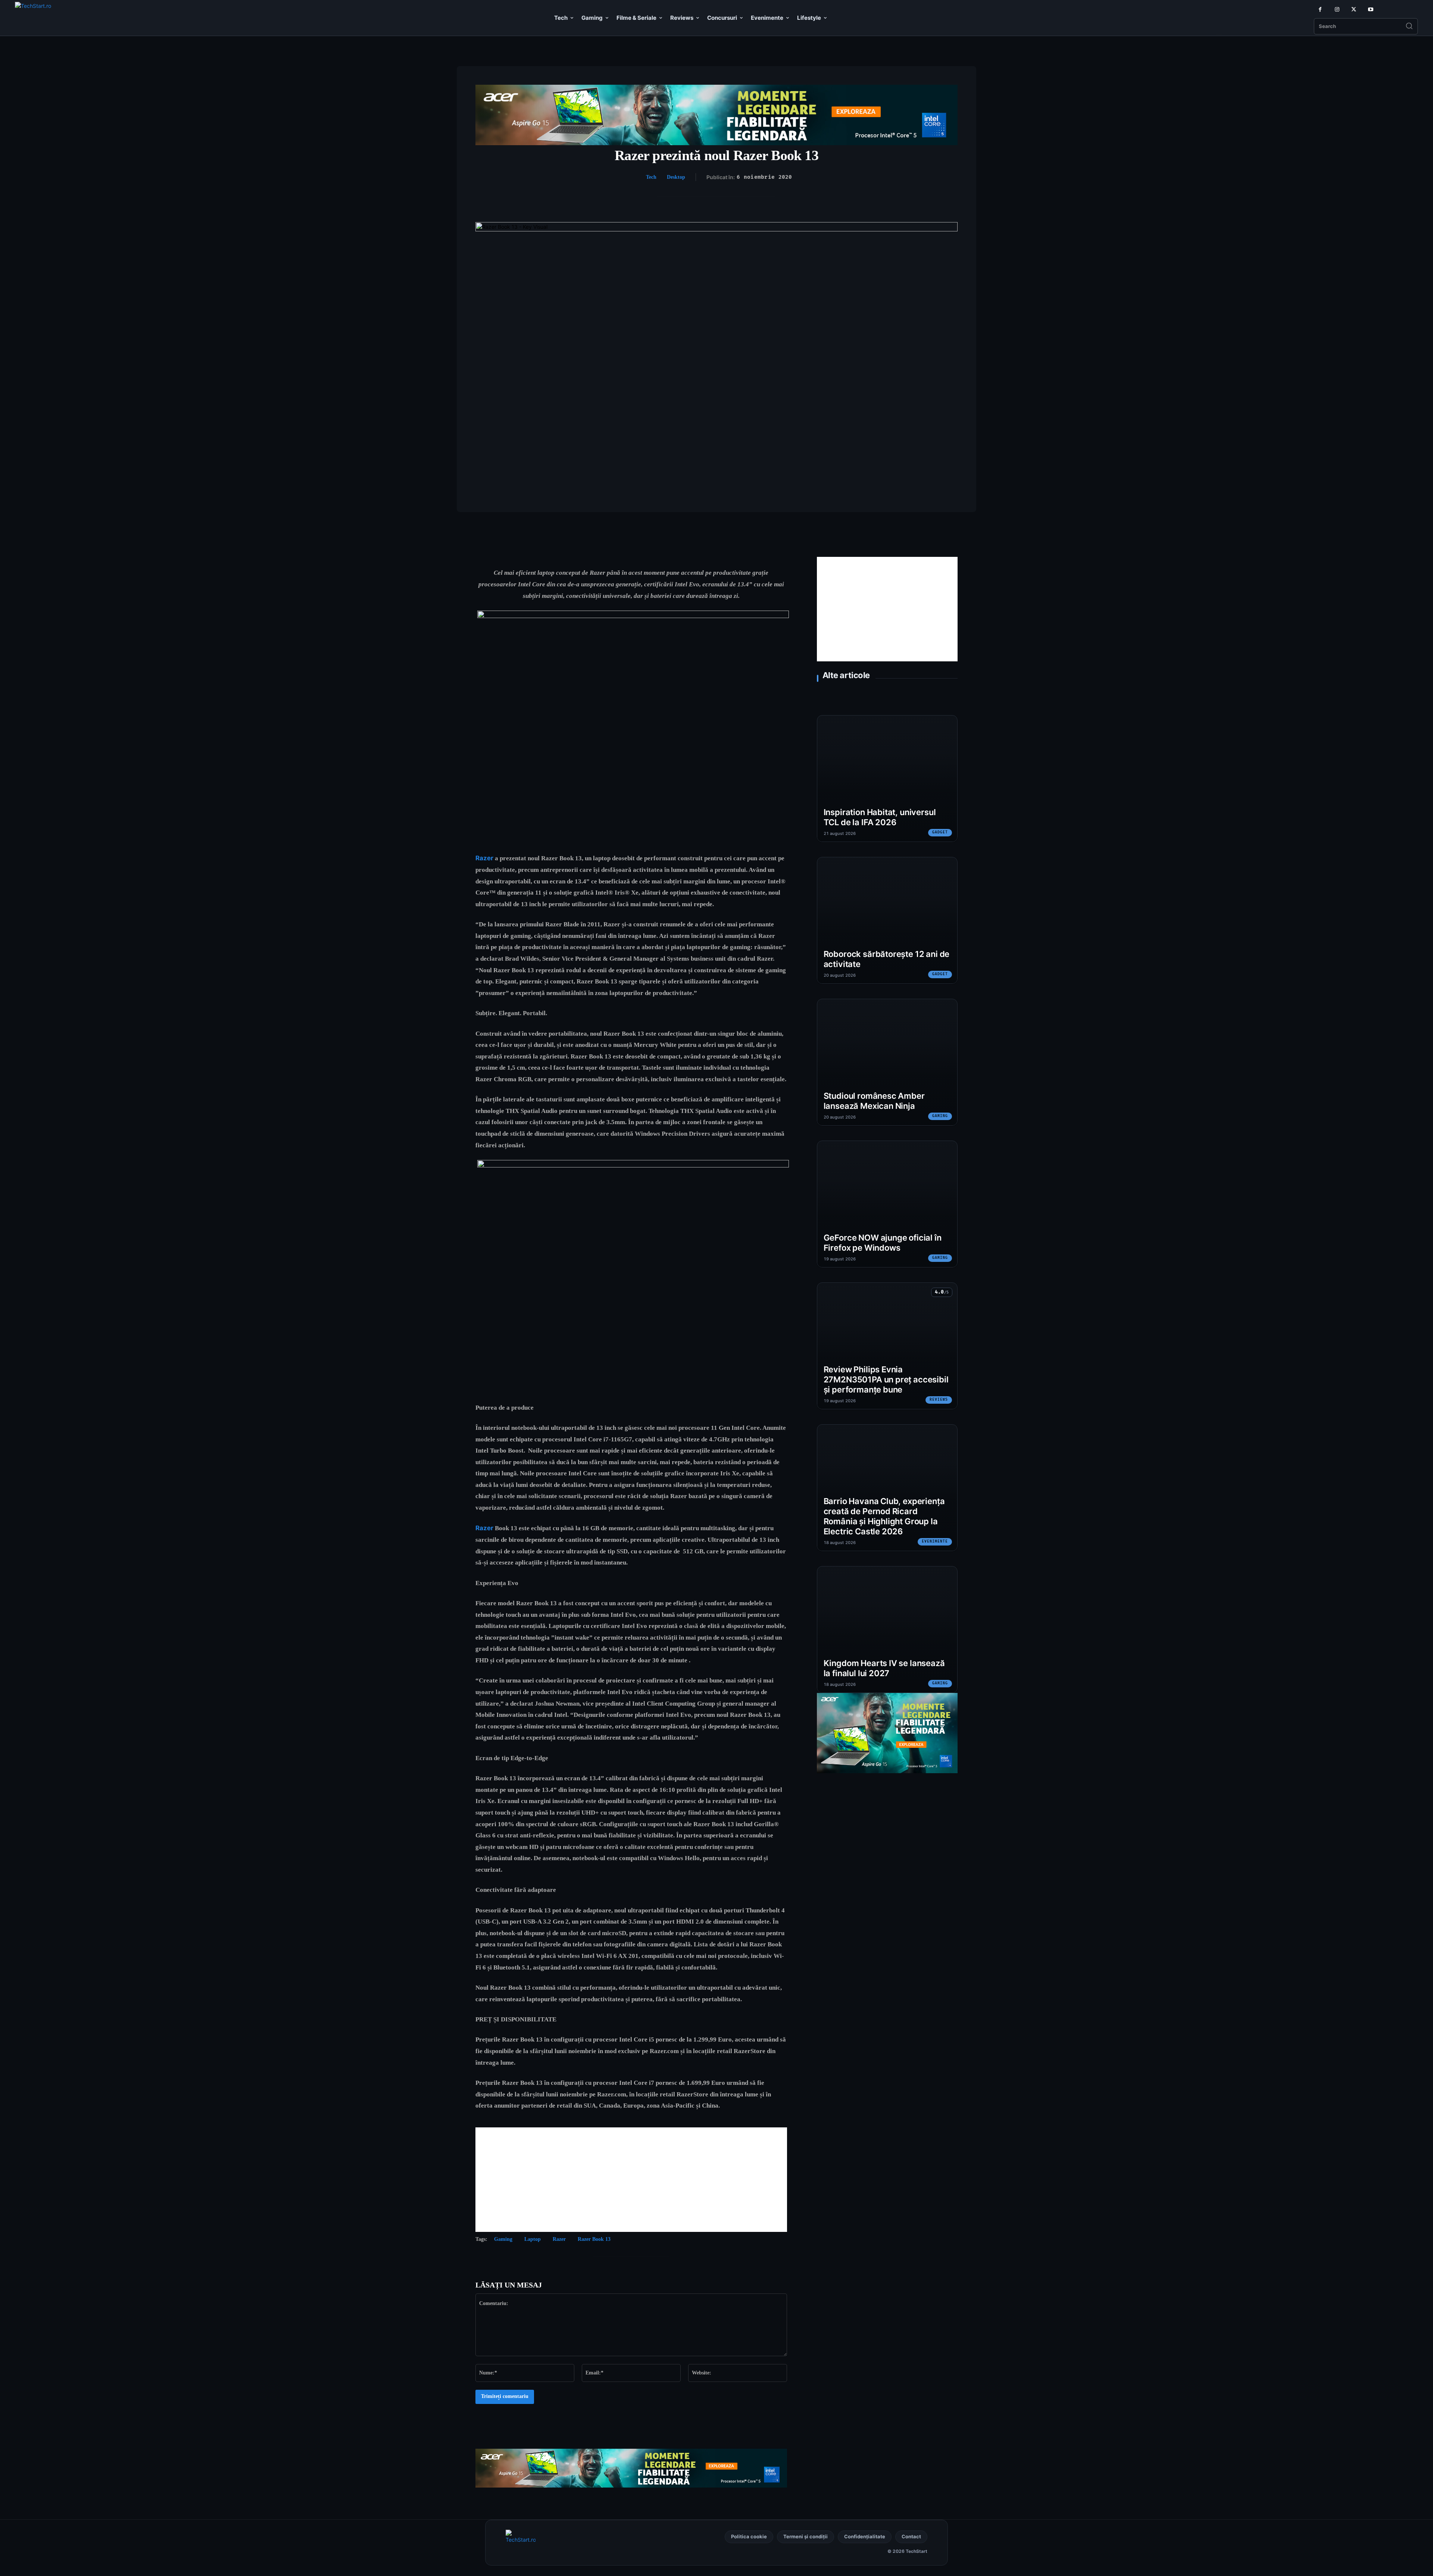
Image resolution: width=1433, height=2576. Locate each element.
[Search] (1409, 26)
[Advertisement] (631, 2180)
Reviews (939, 1400)
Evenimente (935, 1541)
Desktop (676, 177)
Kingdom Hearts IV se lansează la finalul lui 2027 (884, 1668)
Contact (911, 2536)
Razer (484, 858)
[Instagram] (1337, 10)
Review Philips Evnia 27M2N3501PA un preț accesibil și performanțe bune (886, 1379)
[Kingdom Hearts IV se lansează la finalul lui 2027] (887, 1630)
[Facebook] (1320, 10)
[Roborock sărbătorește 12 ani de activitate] (887, 920)
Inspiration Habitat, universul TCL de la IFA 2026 (880, 817)
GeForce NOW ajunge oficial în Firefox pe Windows (883, 1243)
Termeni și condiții (806, 2536)
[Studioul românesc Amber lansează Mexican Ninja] (887, 1062)
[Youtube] (1370, 10)
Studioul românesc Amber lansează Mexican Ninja (874, 1101)
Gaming (503, 2239)
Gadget (940, 832)
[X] (1354, 10)
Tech (651, 177)
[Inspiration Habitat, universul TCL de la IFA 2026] (887, 779)
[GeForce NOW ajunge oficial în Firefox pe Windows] (887, 1204)
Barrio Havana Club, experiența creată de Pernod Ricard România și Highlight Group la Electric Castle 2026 (884, 1516)
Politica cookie (749, 2536)
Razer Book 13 (594, 2239)
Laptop (533, 2239)
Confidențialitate (865, 2536)
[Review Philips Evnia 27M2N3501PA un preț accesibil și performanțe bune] (887, 1346)
